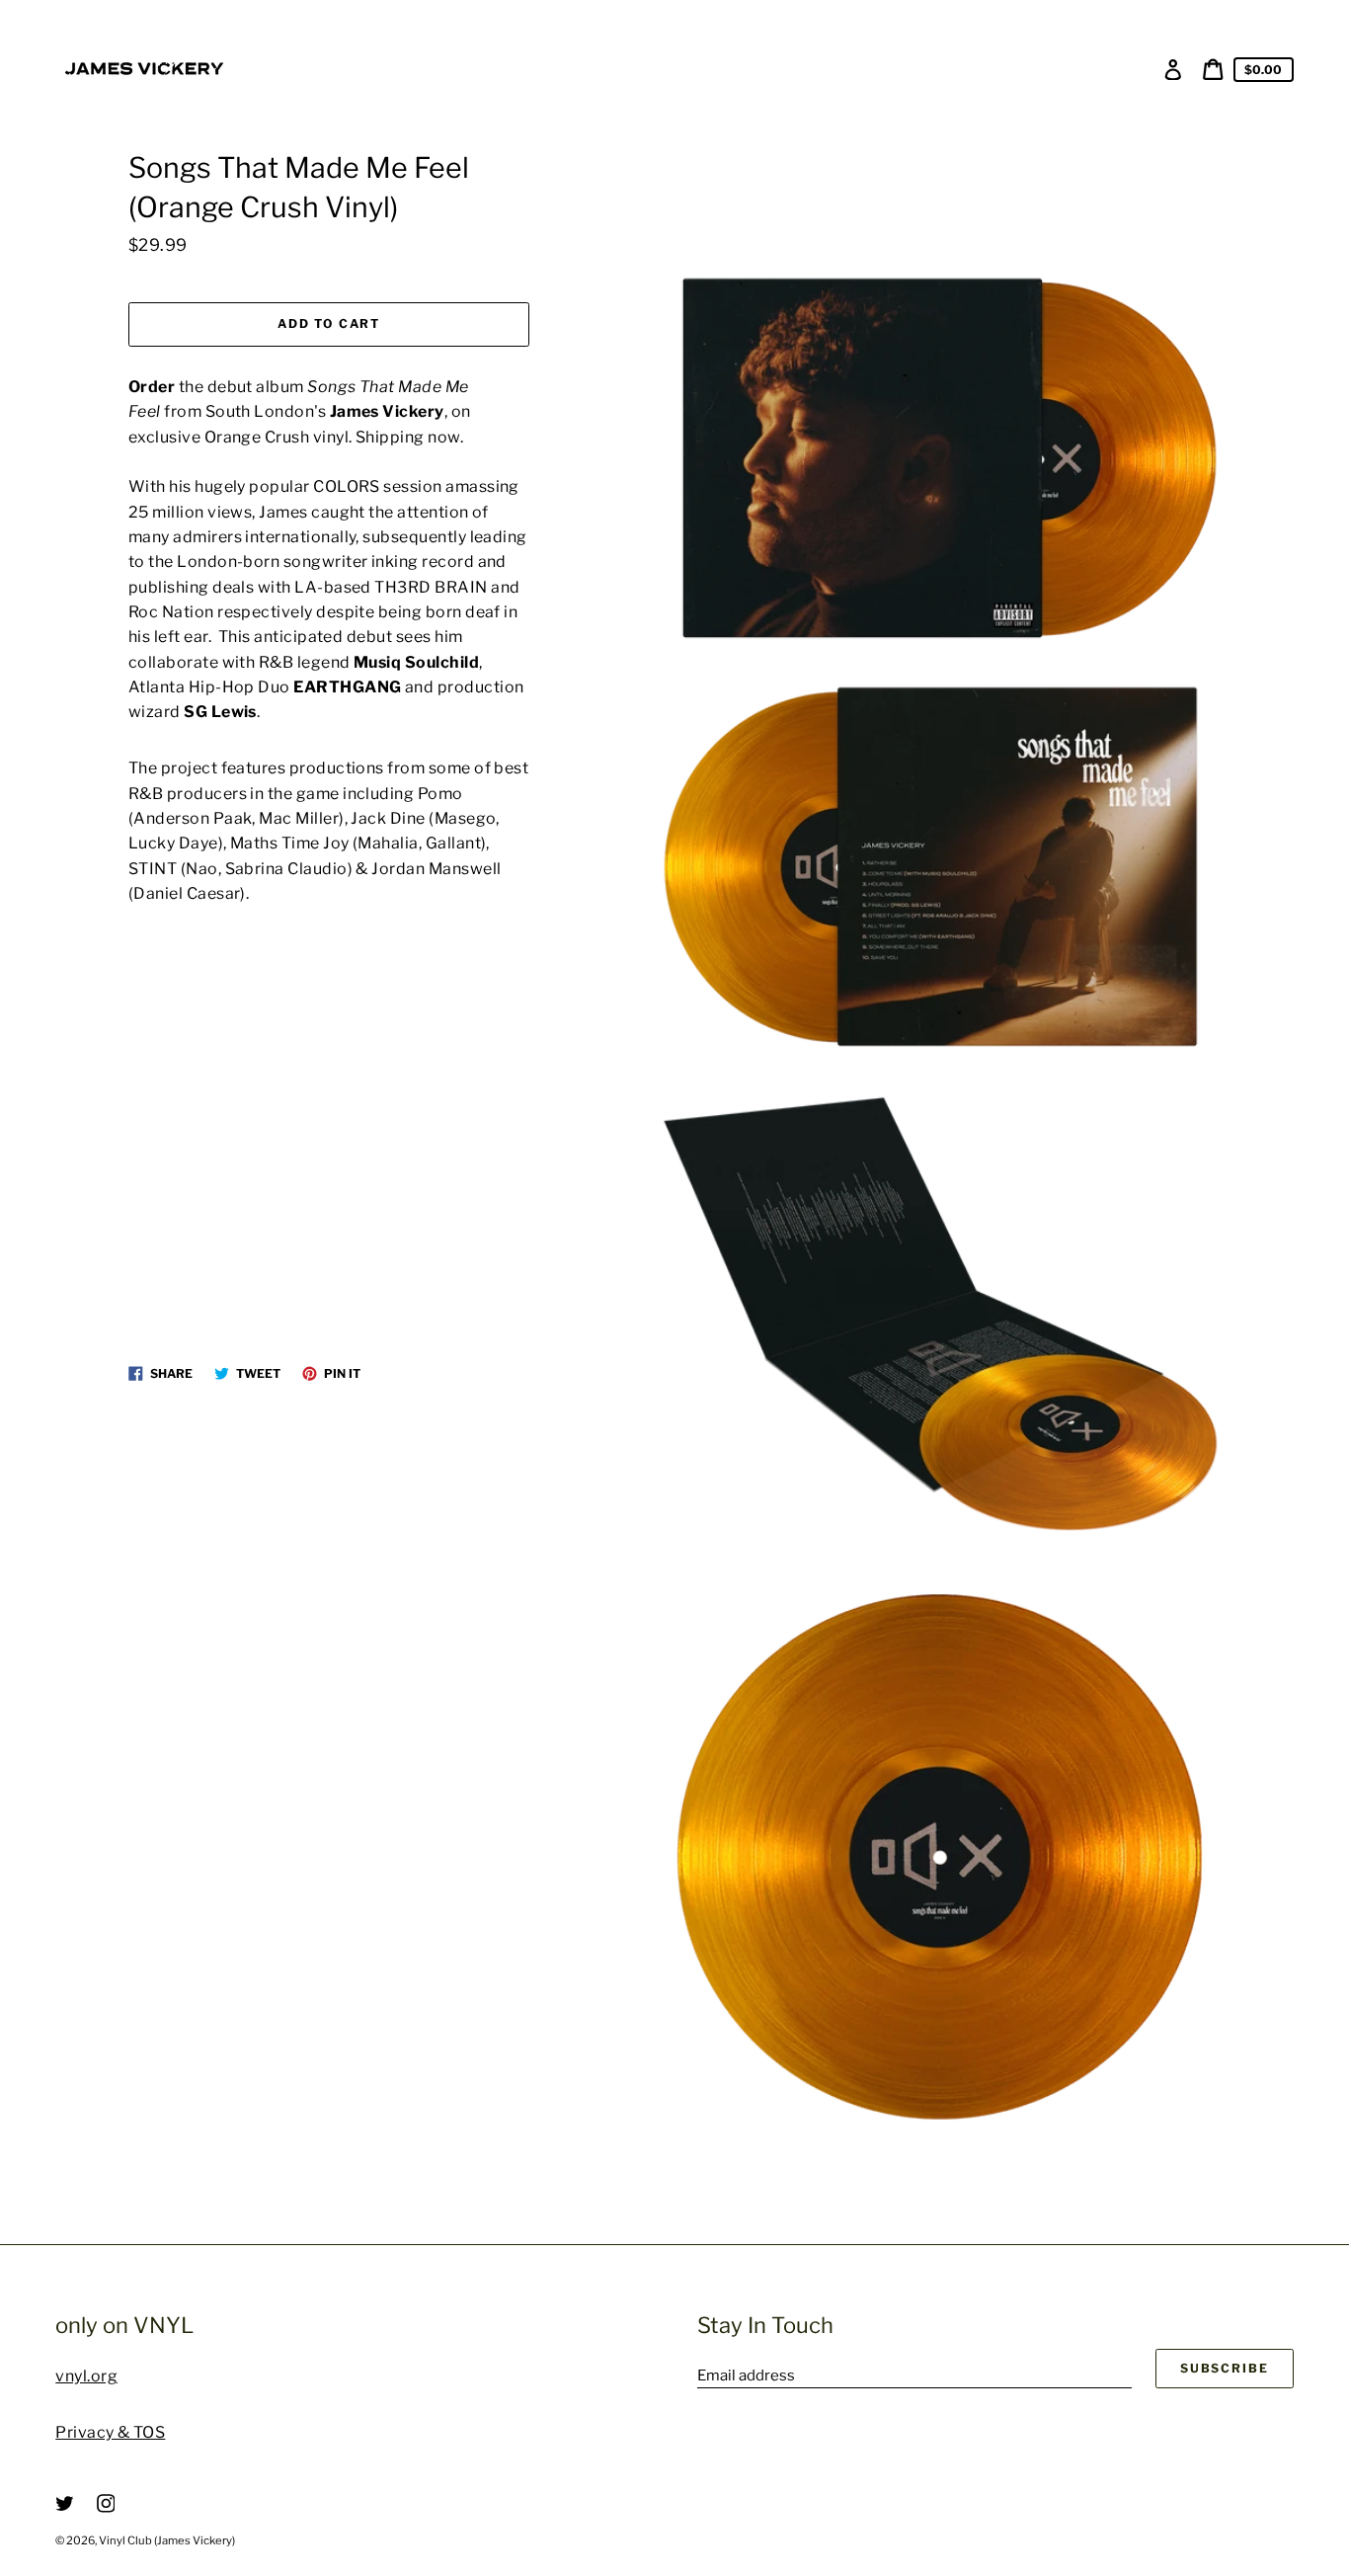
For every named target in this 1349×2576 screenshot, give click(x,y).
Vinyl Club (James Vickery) (167, 2540)
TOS (149, 2432)
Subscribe (1224, 2368)
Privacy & (94, 2432)
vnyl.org (86, 2376)
